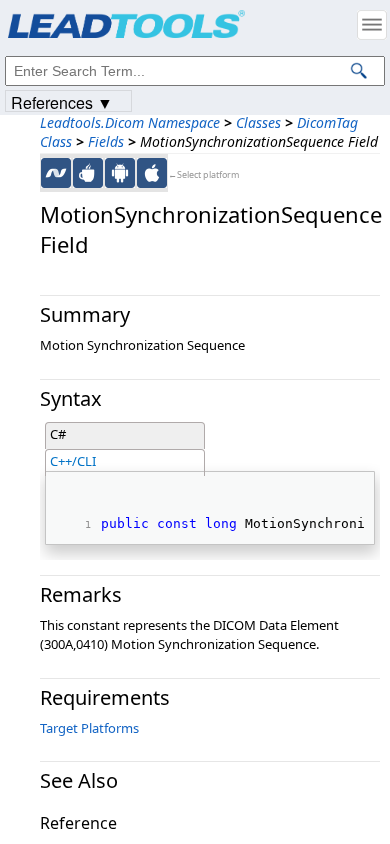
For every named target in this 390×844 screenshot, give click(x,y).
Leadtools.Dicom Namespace (130, 122)
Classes (258, 122)
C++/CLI (73, 461)
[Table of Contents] (372, 25)
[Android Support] (120, 173)
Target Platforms (89, 728)
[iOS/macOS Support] (152, 173)
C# (58, 434)
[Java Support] (88, 173)
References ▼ (62, 101)
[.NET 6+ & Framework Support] (56, 173)
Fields (106, 141)
